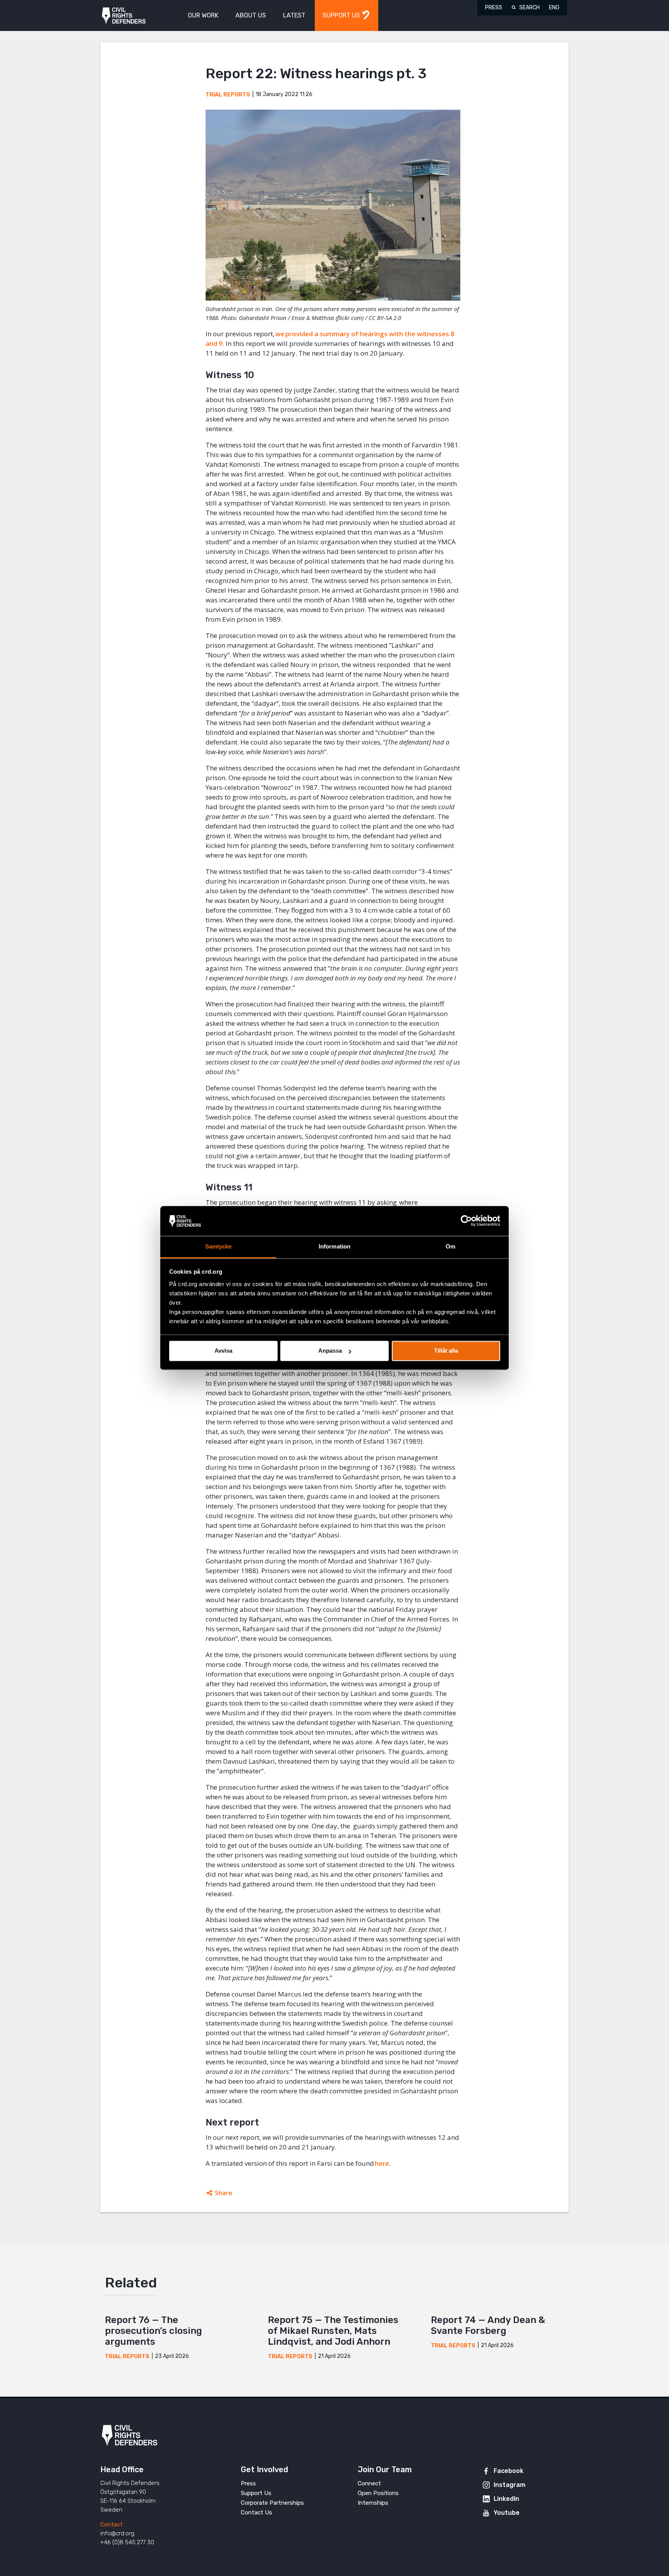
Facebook (509, 2471)
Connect (369, 2483)
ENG (554, 8)
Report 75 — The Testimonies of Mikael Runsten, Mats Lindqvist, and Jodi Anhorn (333, 2331)
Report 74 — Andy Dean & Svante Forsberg (488, 2325)
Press (494, 8)
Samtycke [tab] (219, 1246)
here (382, 2163)
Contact (111, 2524)
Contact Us (256, 2512)
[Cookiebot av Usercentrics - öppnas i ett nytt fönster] (466, 1221)
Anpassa (330, 1351)
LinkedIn (506, 2499)
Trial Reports (228, 95)
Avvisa (223, 1351)
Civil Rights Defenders (124, 16)
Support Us (256, 2493)
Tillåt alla (446, 1351)
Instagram (509, 2485)
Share (224, 2193)
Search (529, 8)
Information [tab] (334, 1246)
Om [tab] (450, 1246)
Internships (373, 2503)
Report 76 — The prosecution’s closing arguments (154, 2331)
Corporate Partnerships (272, 2503)
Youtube (507, 2513)
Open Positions (378, 2493)
